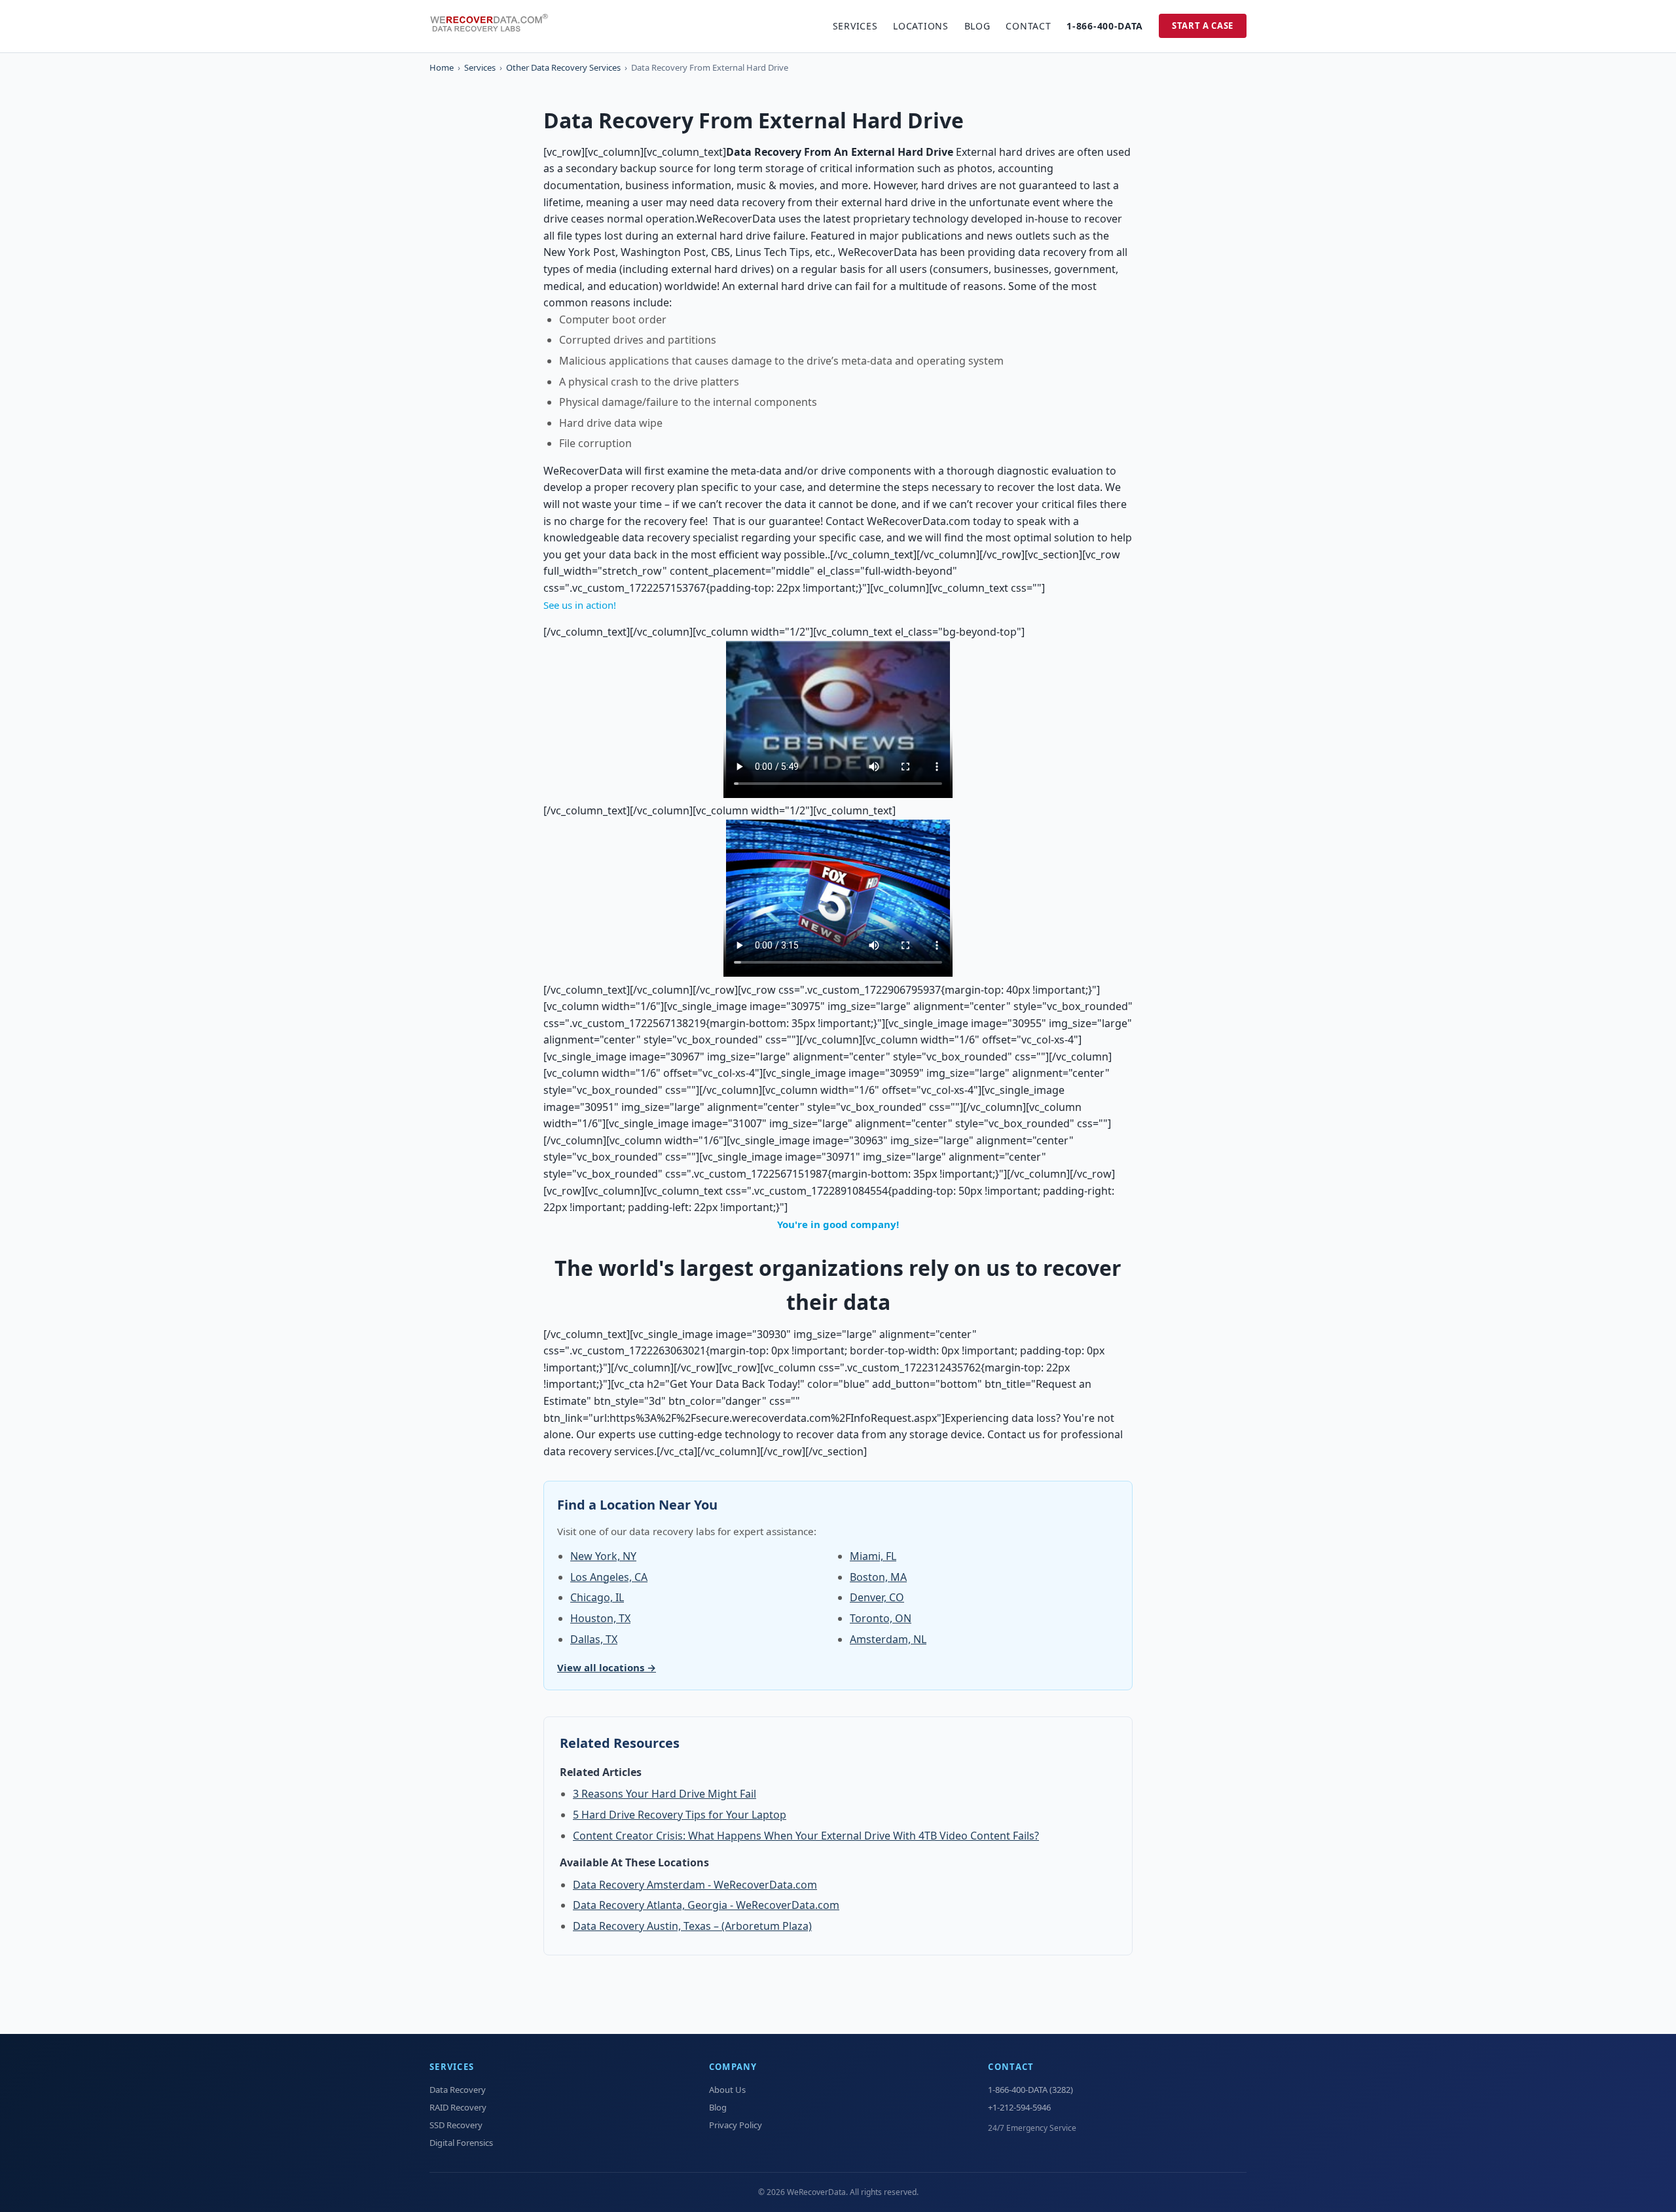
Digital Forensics (461, 2143)
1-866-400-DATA (1105, 26)
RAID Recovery (458, 2107)
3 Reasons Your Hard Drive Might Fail (665, 1794)
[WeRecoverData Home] (495, 26)
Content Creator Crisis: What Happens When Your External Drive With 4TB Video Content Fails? (806, 1836)
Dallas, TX (594, 1639)
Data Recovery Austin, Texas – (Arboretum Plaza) (692, 1926)
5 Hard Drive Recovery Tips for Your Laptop (680, 1815)
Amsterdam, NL (888, 1639)
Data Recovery (458, 2090)
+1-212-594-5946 (1019, 2107)
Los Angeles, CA (609, 1577)
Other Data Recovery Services (563, 67)
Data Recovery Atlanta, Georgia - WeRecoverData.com (706, 1905)
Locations (920, 26)
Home (442, 67)
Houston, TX (600, 1618)
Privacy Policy (736, 2125)
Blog (977, 26)
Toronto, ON (881, 1618)
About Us (727, 2090)
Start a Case (1203, 26)
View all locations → (607, 1667)
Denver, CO (877, 1597)
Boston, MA (878, 1577)
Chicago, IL (597, 1597)
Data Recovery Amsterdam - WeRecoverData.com (695, 1885)
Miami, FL (873, 1556)
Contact (1028, 26)
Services (855, 26)
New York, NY (603, 1556)
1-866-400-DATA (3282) (1030, 2090)
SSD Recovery (456, 2125)
